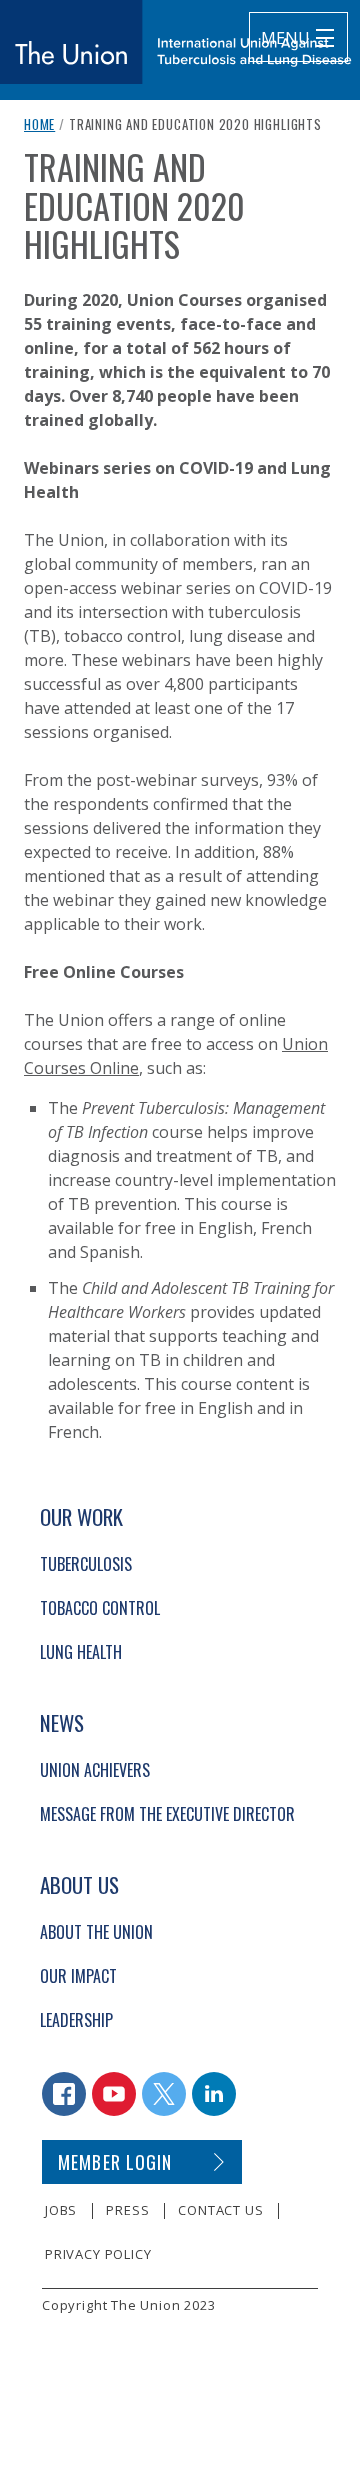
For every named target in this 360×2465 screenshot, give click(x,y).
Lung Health (81, 1652)
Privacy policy (98, 2254)
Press (127, 2210)
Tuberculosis (86, 1564)
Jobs (61, 2210)
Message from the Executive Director (167, 1814)
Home (39, 124)
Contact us (220, 2210)
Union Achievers (95, 1770)
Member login (115, 2162)
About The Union (96, 1932)
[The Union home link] (176, 42)
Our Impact (78, 1976)
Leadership (76, 2020)
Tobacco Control (100, 1608)
